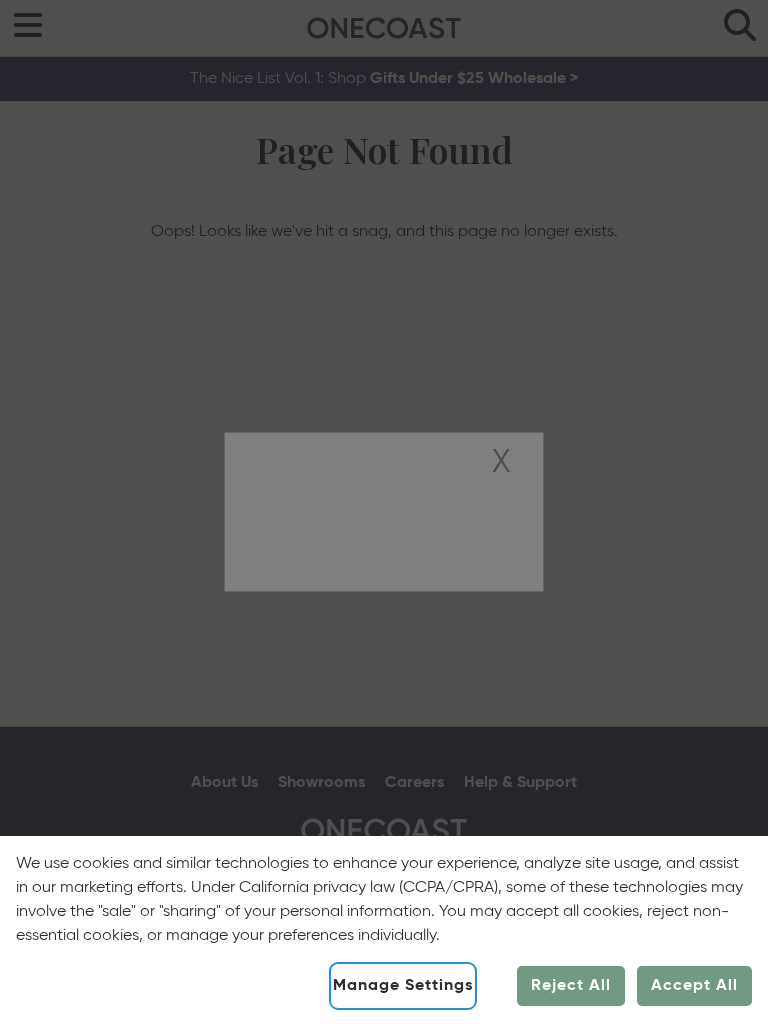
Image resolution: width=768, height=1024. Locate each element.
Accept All (694, 986)
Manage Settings (403, 986)
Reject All (571, 986)
